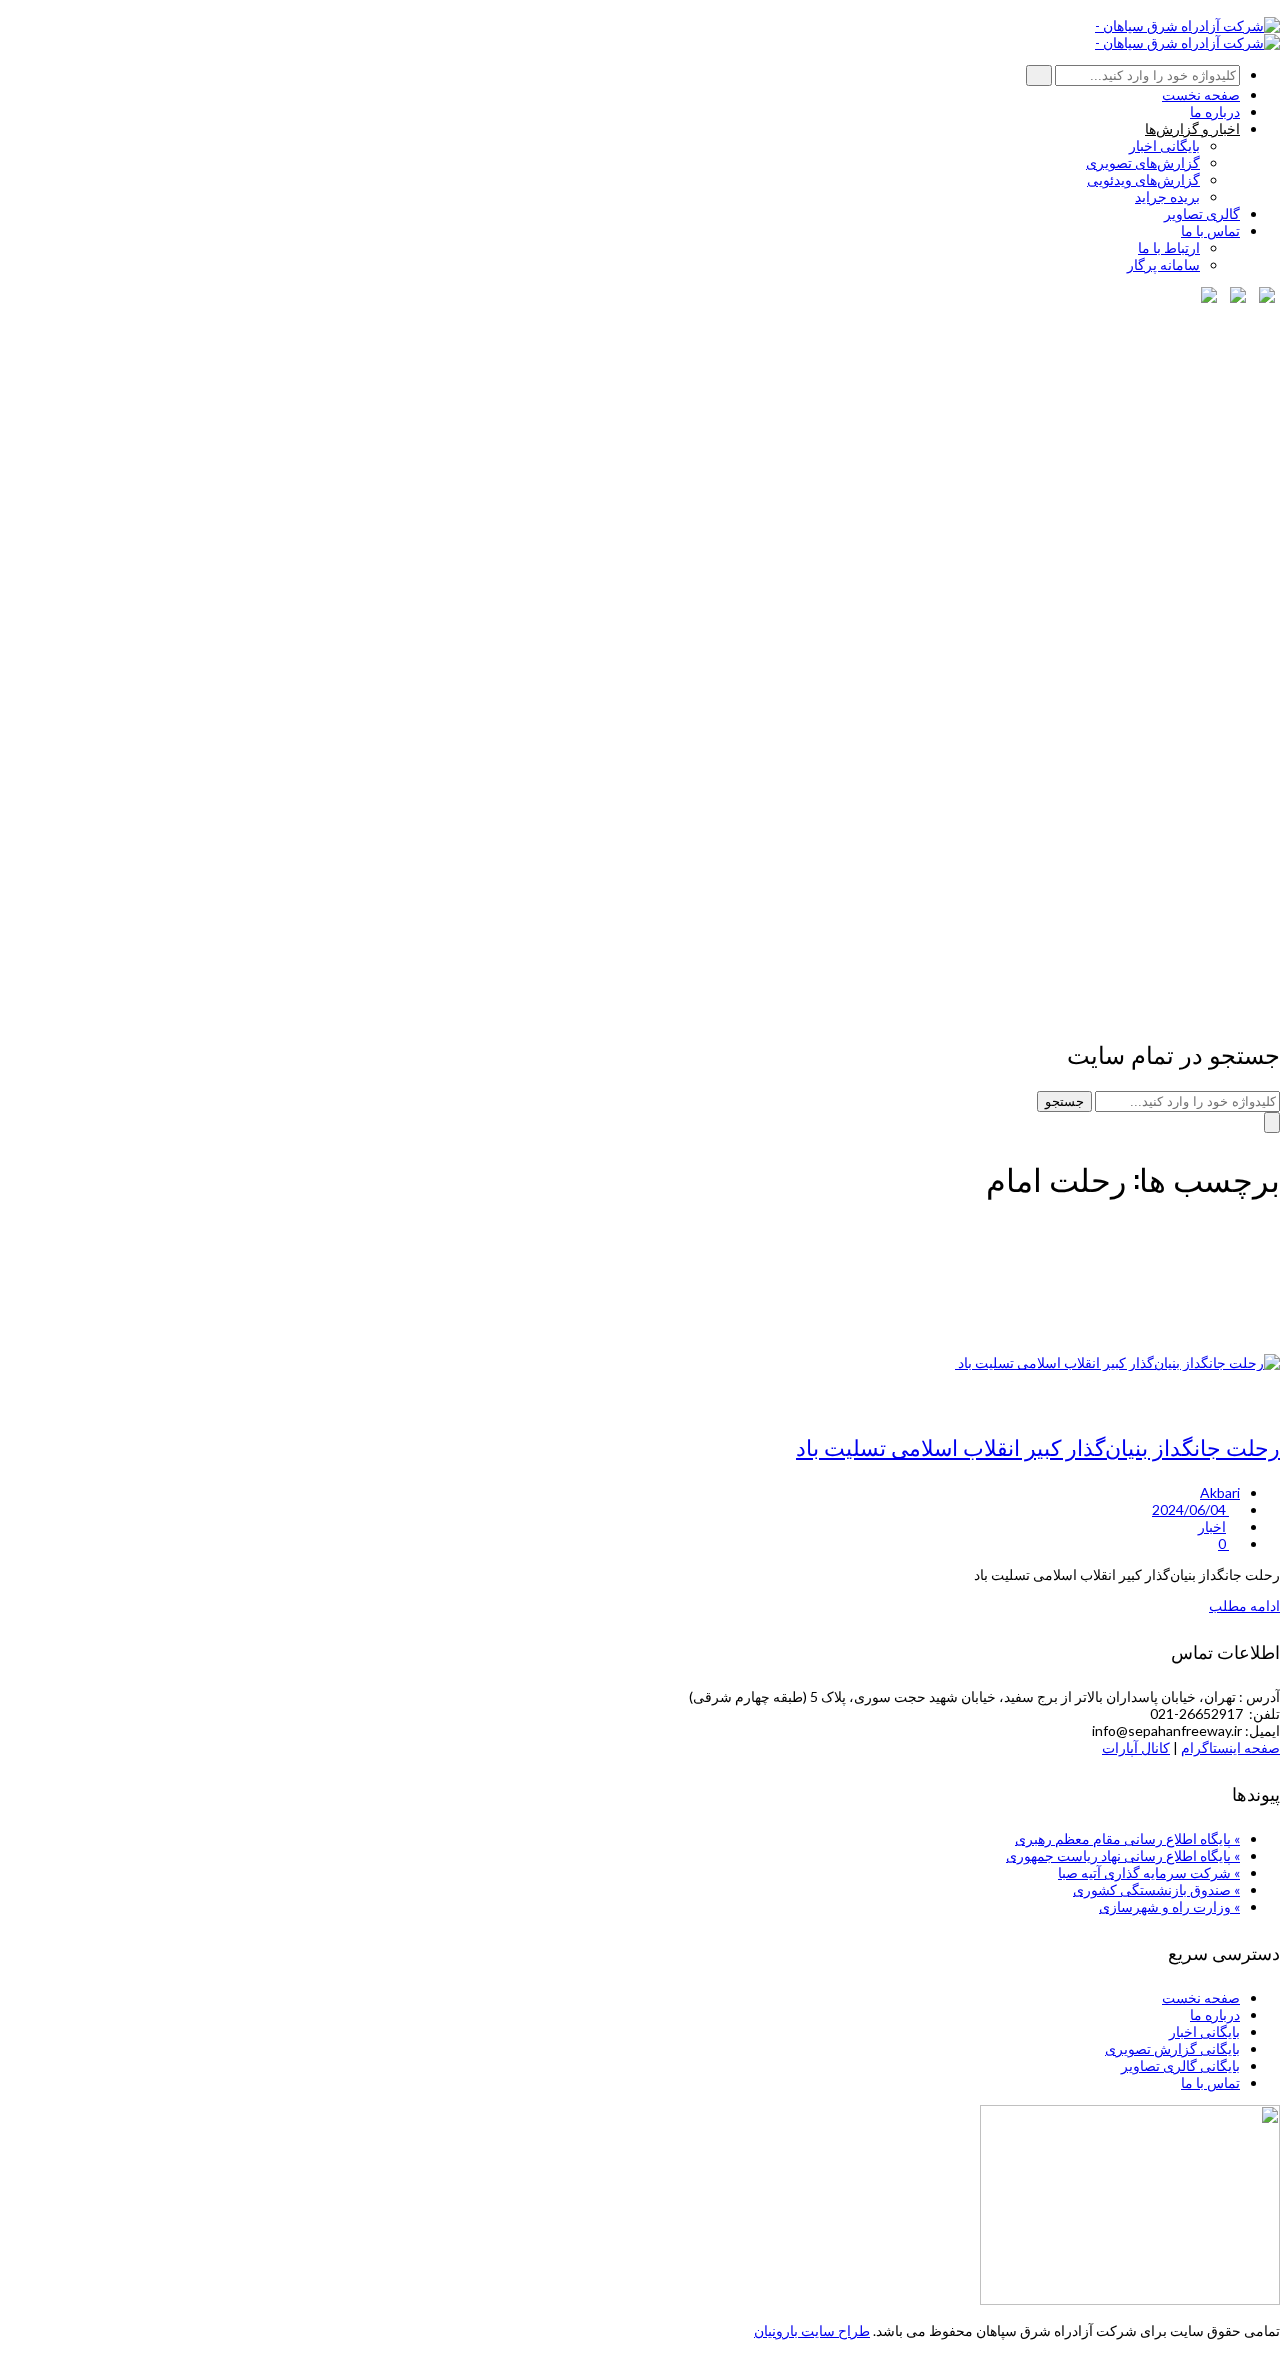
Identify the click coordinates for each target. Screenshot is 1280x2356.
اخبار (1212, 1526)
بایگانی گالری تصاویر (1180, 2065)
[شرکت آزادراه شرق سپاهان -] (1187, 25)
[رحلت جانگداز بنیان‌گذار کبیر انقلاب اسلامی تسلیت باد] (1117, 1362)
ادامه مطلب (1244, 1605)
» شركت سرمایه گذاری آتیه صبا (1149, 1872)
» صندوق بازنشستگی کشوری (1156, 1889)
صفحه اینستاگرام (1230, 1747)
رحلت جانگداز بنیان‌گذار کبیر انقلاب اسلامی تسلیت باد (1038, 1446)
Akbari (1220, 1492)
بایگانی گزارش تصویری (1172, 2048)
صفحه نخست (1201, 1997)
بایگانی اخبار (1204, 2031)
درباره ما (1215, 2014)
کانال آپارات (1136, 1747)
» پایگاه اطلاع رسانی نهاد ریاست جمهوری (1123, 1855)
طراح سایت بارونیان (812, 2330)
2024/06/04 (1190, 1509)
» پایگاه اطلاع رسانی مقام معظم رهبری (1127, 1838)
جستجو (1064, 1101)
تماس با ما (1210, 2082)
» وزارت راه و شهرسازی (1169, 1906)
